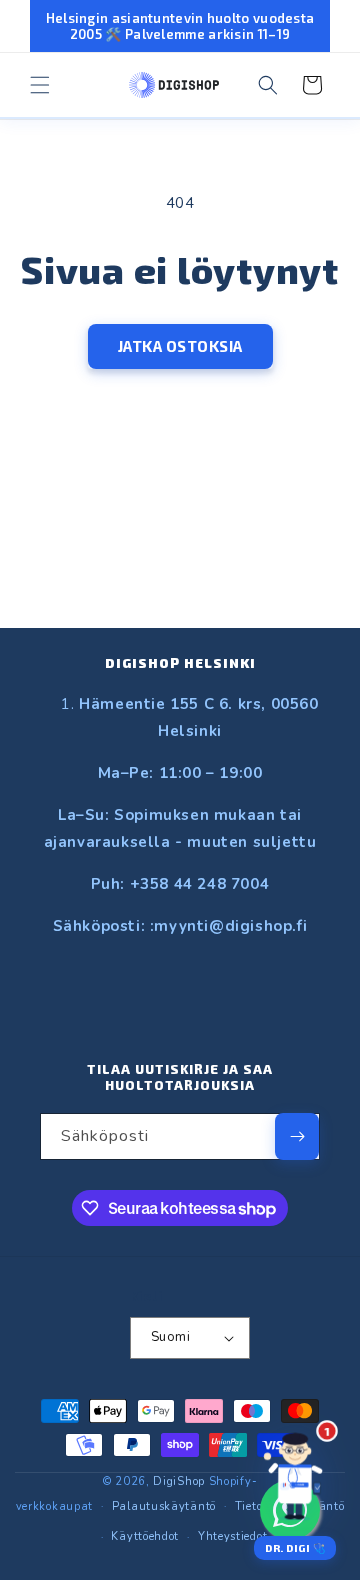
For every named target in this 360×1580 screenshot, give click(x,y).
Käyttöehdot (145, 1536)
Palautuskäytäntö (164, 1506)
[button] (40, 85)
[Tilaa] (297, 1136)
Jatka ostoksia (180, 346)
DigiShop (179, 1481)
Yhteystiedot (232, 1536)
